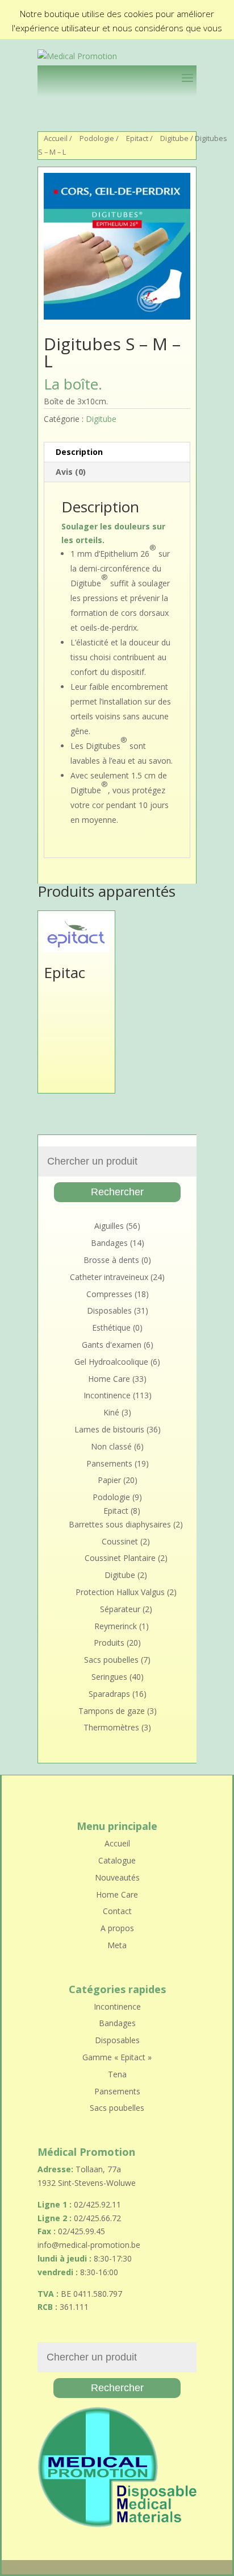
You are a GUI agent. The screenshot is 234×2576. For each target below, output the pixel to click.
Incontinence (107, 1395)
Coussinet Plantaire (120, 1558)
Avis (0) (71, 472)
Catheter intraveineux (109, 1277)
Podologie (97, 138)
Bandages (109, 1243)
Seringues (109, 1677)
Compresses (109, 1294)
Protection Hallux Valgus (120, 1592)
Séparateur (120, 1609)
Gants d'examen (112, 1345)
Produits (109, 1643)
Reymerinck (116, 1626)
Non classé (111, 1446)
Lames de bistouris (109, 1429)
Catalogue (117, 1860)
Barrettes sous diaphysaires (120, 1524)
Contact (117, 1911)
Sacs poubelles (111, 1660)
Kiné (111, 1412)
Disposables (109, 1310)
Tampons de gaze (112, 1711)
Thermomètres (111, 1727)
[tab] (117, 452)
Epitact (137, 138)
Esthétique (111, 1328)
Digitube (174, 138)
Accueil (56, 138)
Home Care (109, 1379)
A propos (117, 1928)
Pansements (109, 1463)
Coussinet (120, 1541)
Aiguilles (109, 1226)
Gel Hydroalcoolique (111, 1362)
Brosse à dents (111, 1260)
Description (79, 452)
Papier (109, 1480)
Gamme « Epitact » (117, 2057)
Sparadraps (109, 1694)
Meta (117, 1945)
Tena (117, 2074)
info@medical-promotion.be (89, 2245)
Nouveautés (117, 1877)
